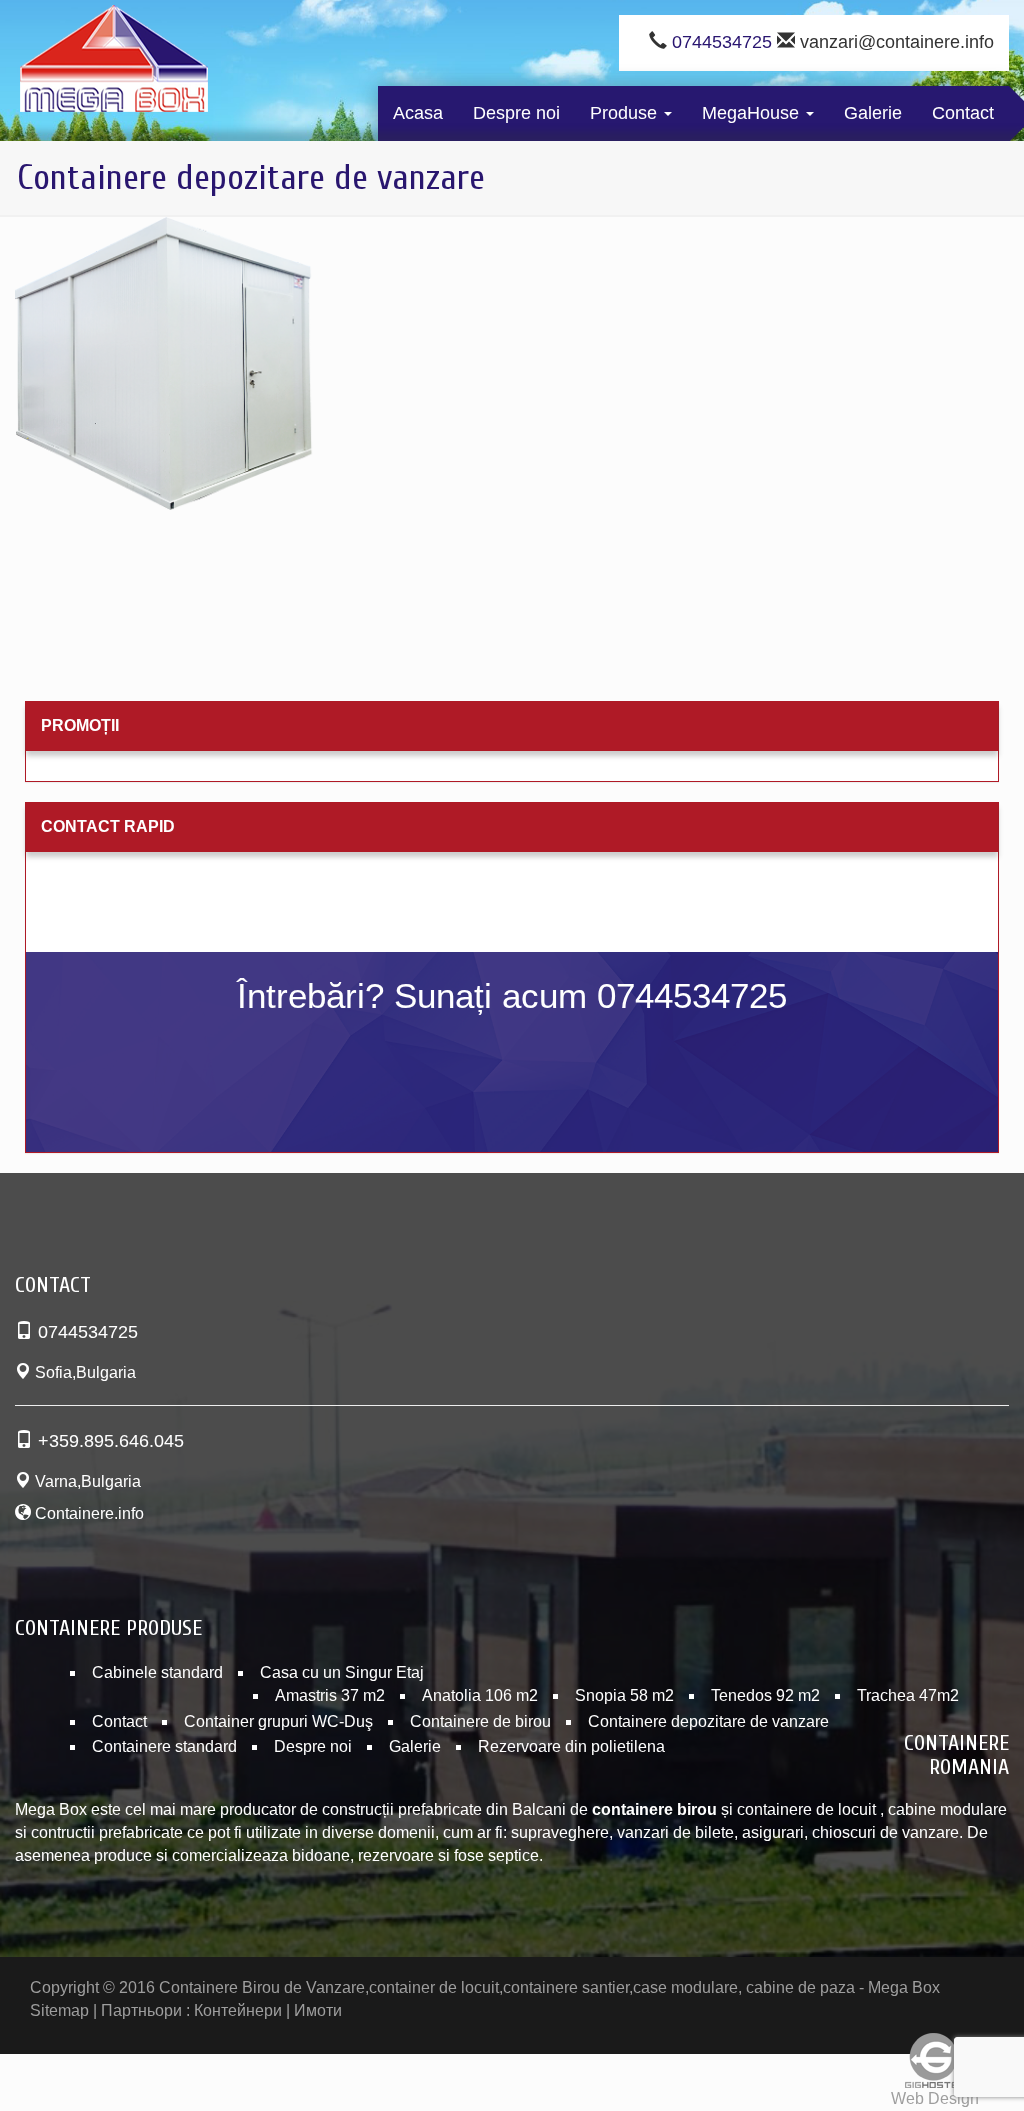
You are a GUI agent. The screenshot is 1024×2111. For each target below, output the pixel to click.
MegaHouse (753, 113)
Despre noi (516, 113)
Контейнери (238, 2010)
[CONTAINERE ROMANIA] (114, 63)
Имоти (318, 2010)
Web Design (935, 2098)
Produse (626, 113)
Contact (963, 113)
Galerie (873, 113)
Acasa (418, 113)
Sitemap (59, 2010)
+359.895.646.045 (111, 1441)
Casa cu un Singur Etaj (342, 1672)
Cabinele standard (157, 1672)
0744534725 (722, 42)
